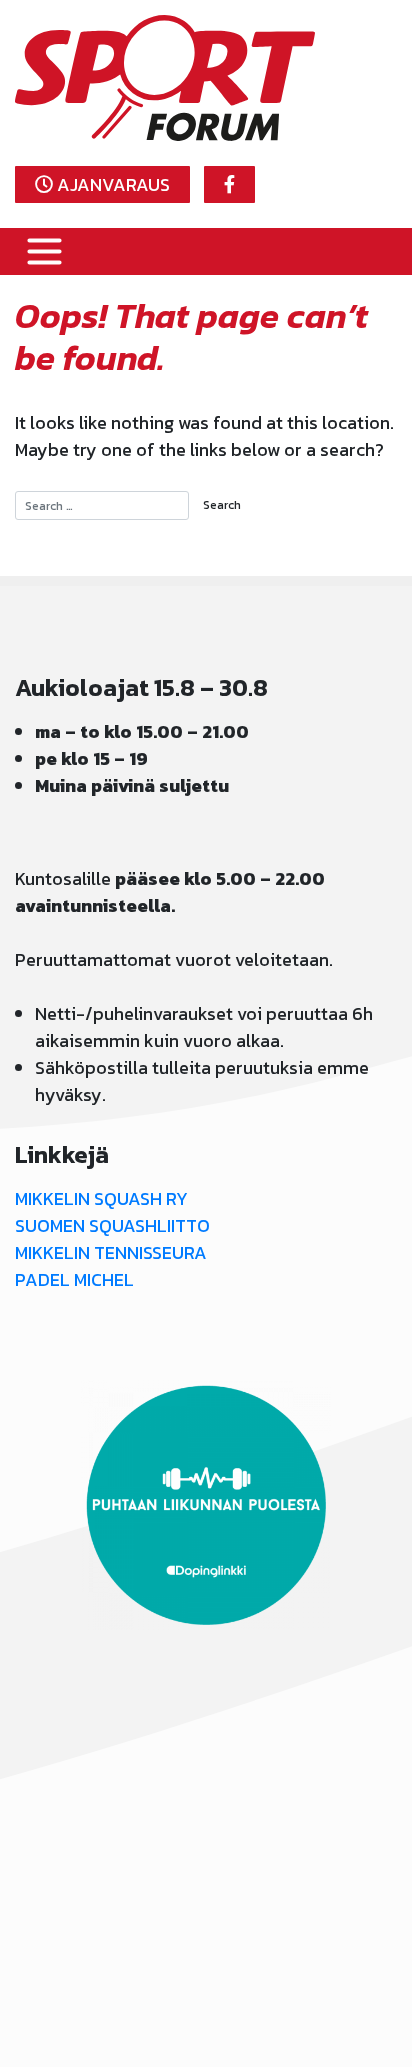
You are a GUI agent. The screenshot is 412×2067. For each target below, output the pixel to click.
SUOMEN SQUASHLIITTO (112, 1225)
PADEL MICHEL (74, 1279)
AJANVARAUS (111, 184)
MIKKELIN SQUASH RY (101, 1198)
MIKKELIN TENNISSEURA (111, 1252)
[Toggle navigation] (44, 251)
